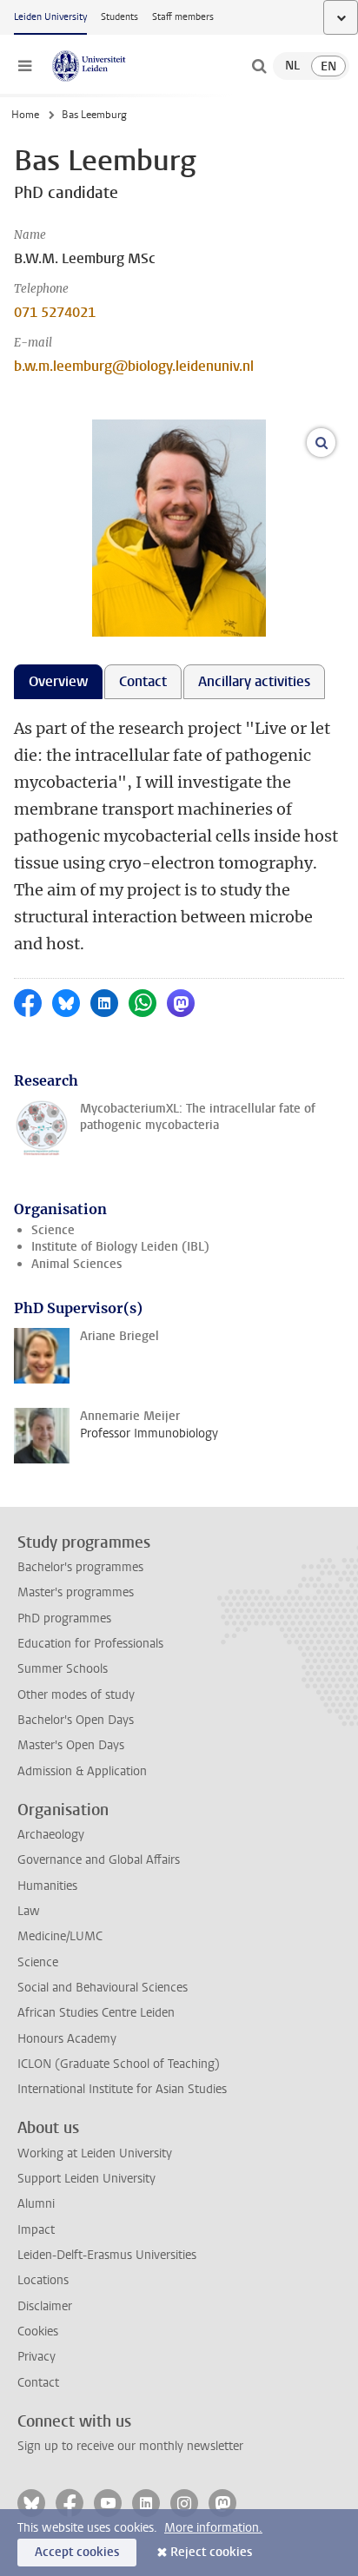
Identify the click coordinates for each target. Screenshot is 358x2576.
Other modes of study (76, 1695)
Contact (38, 2383)
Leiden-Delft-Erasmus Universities (107, 2255)
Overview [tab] (58, 681)
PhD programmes (64, 1618)
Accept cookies (77, 2552)
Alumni (36, 2204)
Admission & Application (82, 1771)
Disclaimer (45, 2306)
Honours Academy (67, 2039)
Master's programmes (76, 1592)
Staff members (183, 17)
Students (119, 17)
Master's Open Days (71, 1745)
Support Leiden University (86, 2179)
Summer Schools (63, 1669)
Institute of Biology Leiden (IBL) (120, 1247)
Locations (43, 2280)
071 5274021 (55, 312)
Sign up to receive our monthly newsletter (130, 2446)
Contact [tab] (143, 681)
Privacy (36, 2357)
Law (29, 1911)
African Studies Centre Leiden (96, 2013)
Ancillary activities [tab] (254, 681)
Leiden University (50, 17)
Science (53, 1230)
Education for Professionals (90, 1644)
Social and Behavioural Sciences (103, 1988)
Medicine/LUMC (60, 1936)
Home (25, 115)
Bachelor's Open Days (76, 1720)
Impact (36, 2230)
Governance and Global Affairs (99, 1860)
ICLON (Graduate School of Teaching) (119, 2064)
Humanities (47, 1886)
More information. (213, 2528)
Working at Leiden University (95, 2153)
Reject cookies (211, 2552)
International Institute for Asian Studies (122, 2089)
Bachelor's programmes (80, 1567)
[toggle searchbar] (259, 66)
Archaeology (51, 1835)
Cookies (38, 2332)
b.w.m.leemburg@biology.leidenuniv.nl (134, 366)
